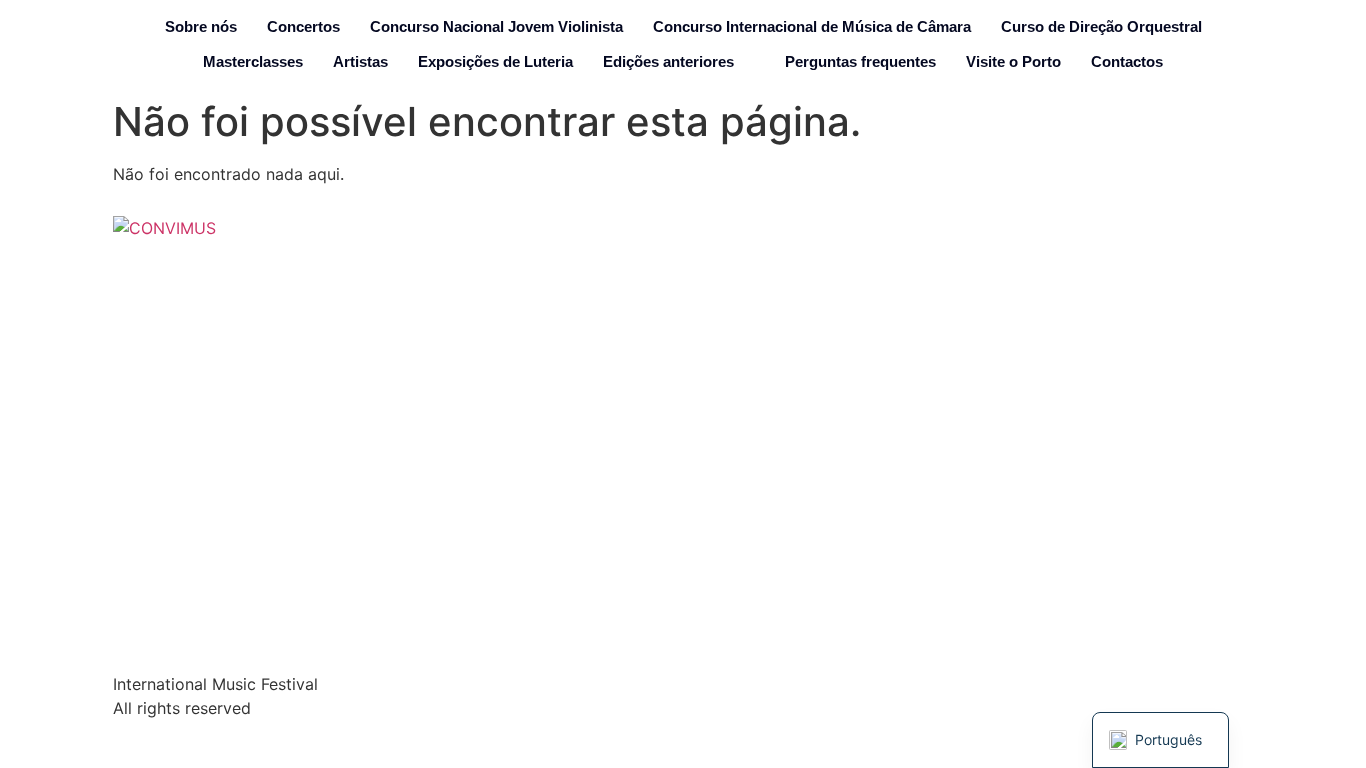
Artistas (360, 61)
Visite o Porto (1013, 61)
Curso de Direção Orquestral (1101, 26)
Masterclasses (253, 61)
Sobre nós (201, 26)
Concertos (303, 26)
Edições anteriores (668, 61)
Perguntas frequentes (860, 61)
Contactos (1127, 61)
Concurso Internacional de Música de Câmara (812, 26)
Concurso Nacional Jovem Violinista (496, 26)
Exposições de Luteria (495, 61)
